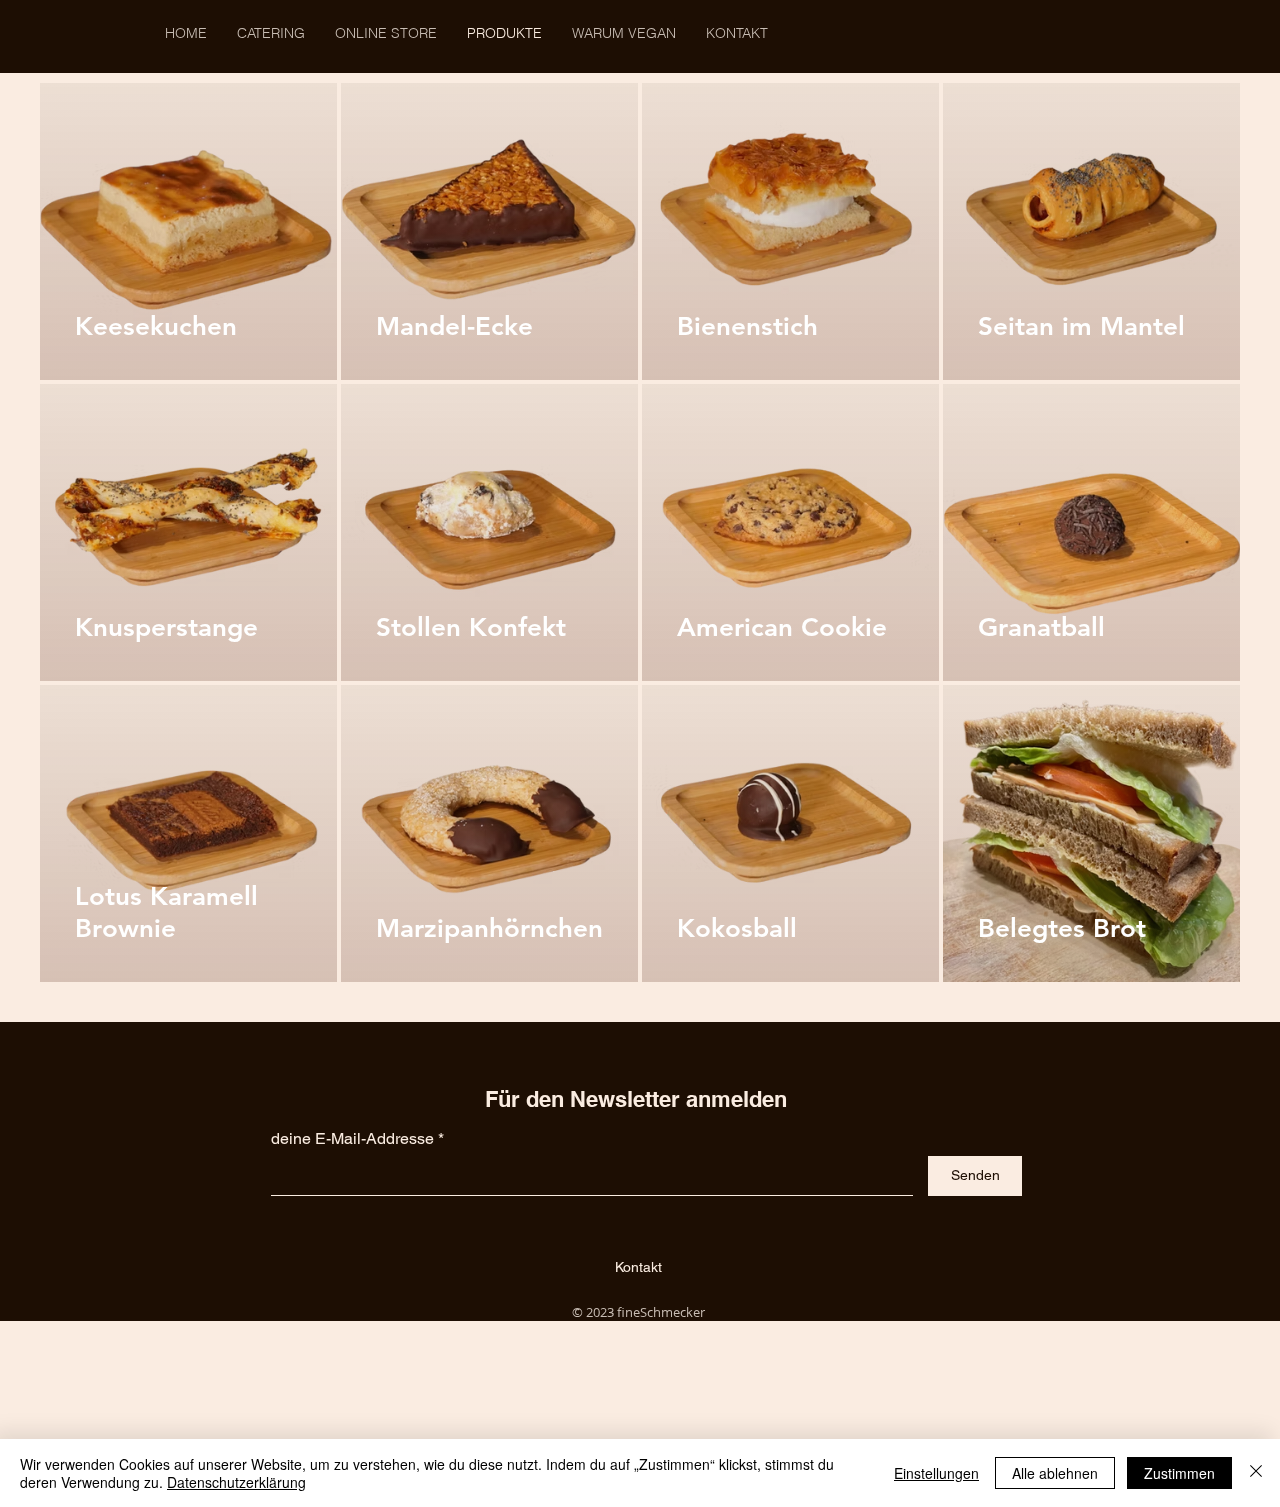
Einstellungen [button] (936, 1473)
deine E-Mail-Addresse (352, 1139)
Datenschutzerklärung (236, 1482)
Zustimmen (1179, 1473)
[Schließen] (1256, 1473)
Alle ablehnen (1055, 1473)
